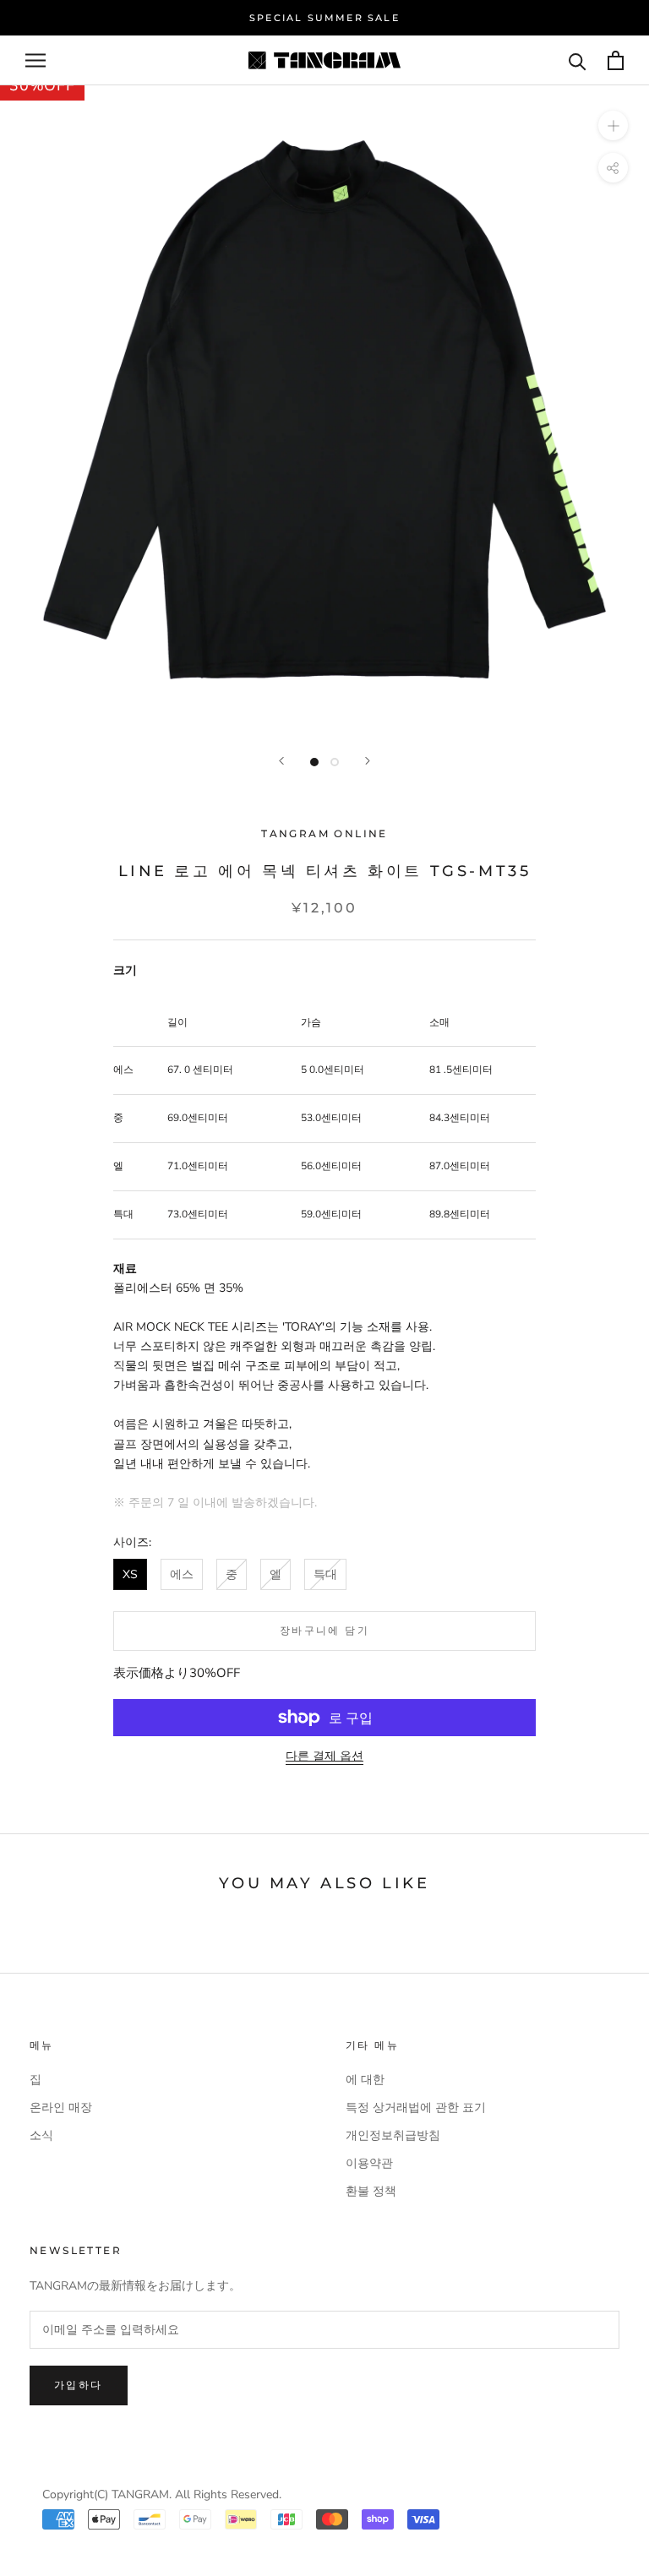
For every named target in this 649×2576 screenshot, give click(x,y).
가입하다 (79, 2385)
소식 (41, 2135)
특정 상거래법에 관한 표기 (416, 2108)
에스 (182, 1574)
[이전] (281, 761)
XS (130, 1574)
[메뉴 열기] (35, 60)
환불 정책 (371, 2191)
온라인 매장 (61, 2108)
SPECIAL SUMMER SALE (324, 18)
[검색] (578, 60)
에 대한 (365, 2080)
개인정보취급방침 (393, 2135)
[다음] (368, 761)
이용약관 (369, 2163)
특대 (325, 1574)
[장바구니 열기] (616, 60)
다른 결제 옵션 (324, 1756)
